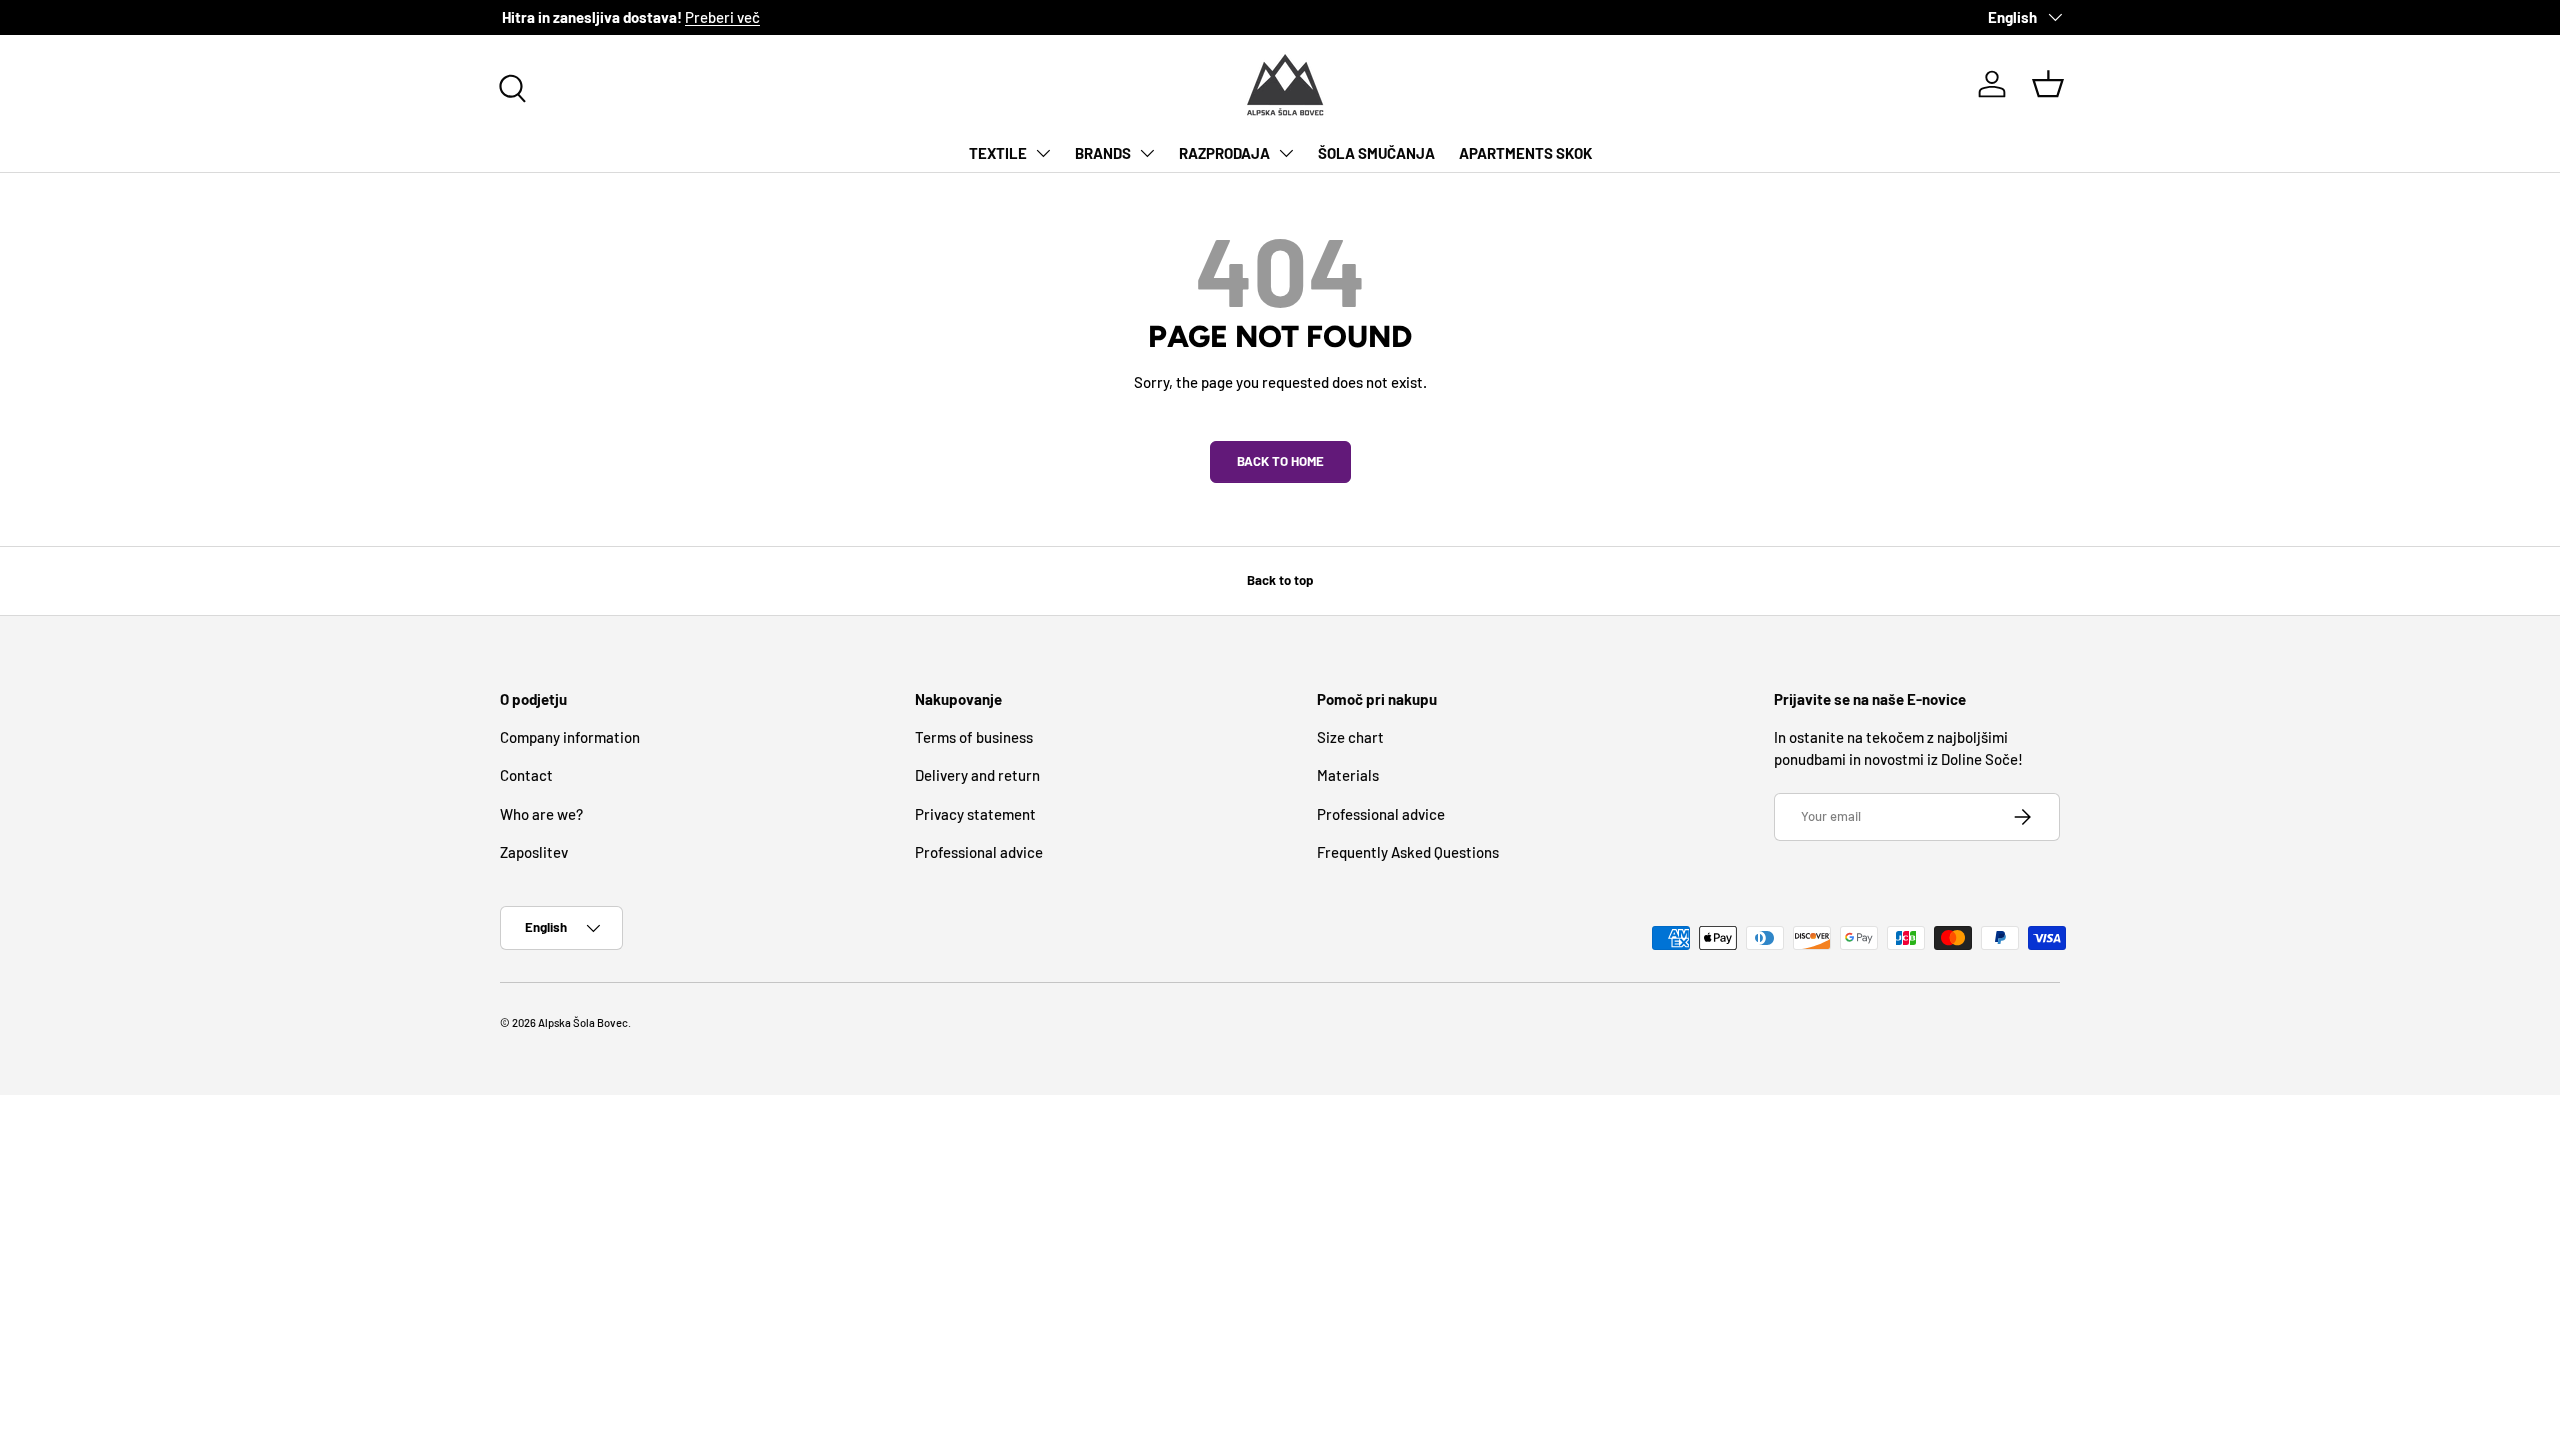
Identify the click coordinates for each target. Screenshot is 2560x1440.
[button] (2048, 84)
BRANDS (1103, 153)
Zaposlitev (534, 852)
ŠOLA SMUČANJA (1376, 153)
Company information (570, 737)
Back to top (1280, 580)
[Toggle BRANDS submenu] (1147, 153)
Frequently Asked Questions (1408, 852)
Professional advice (979, 852)
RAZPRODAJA (1224, 153)
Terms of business (974, 737)
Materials (1348, 775)
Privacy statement (975, 814)
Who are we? (541, 814)
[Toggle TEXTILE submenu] (1043, 153)
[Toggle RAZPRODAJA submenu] (1286, 153)
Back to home (1280, 461)
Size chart (1350, 737)
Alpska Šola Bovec (583, 1022)
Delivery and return (977, 775)
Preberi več (720, 17)
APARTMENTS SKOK (1525, 153)
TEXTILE (998, 153)
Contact (526, 775)
